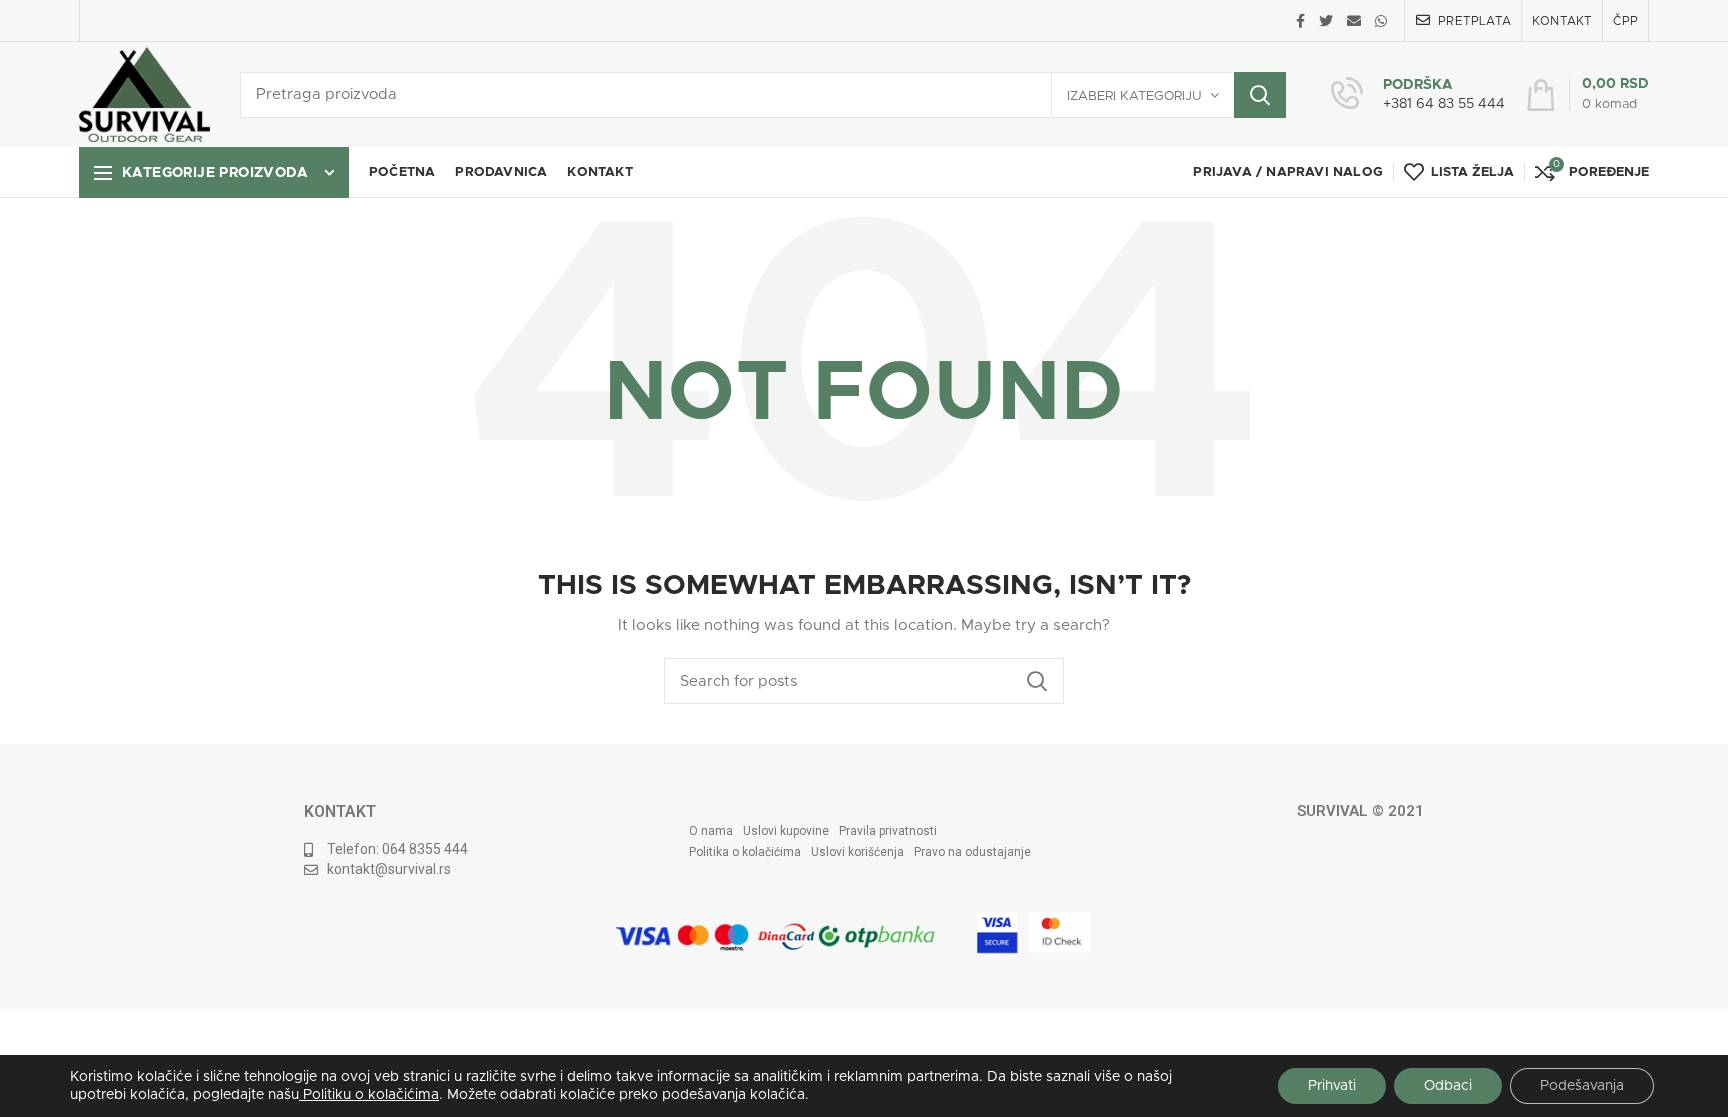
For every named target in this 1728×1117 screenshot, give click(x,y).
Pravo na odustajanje (972, 852)
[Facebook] (1300, 21)
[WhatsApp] (1381, 21)
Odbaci (1448, 1086)
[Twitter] (1326, 21)
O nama (711, 831)
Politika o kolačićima (745, 852)
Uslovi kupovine (786, 831)
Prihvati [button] (1332, 1086)
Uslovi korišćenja (857, 852)
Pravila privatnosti (888, 831)
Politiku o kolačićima (369, 1095)
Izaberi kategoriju (1134, 96)
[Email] (1354, 21)
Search (1260, 95)
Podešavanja (1582, 1086)
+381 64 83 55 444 (1444, 104)
